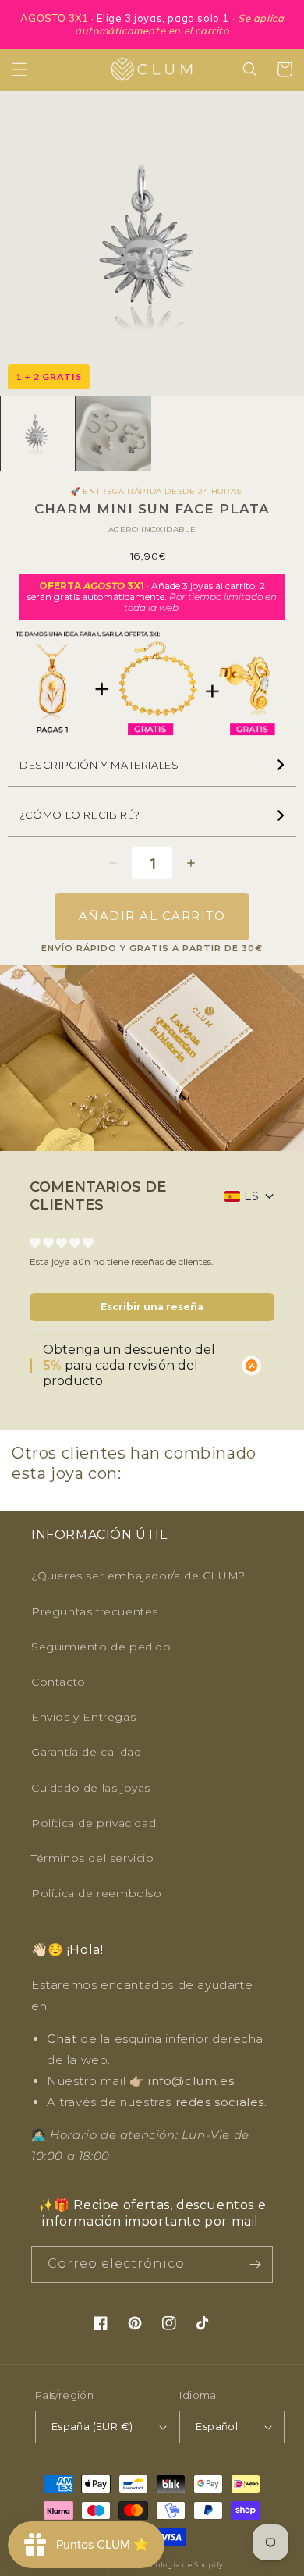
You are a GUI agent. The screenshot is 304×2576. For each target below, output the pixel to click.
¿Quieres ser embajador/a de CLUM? (138, 1576)
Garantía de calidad (86, 1752)
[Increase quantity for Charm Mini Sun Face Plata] (191, 863)
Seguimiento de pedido (101, 1647)
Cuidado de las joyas (91, 1788)
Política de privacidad (94, 1823)
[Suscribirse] (255, 2264)
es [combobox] (251, 1196)
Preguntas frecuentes (95, 1611)
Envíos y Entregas (83, 1717)
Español (217, 2426)
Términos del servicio (93, 1858)
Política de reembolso (97, 1893)
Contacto (58, 1682)
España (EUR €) (92, 2426)
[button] (19, 69)
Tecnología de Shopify (180, 2565)
